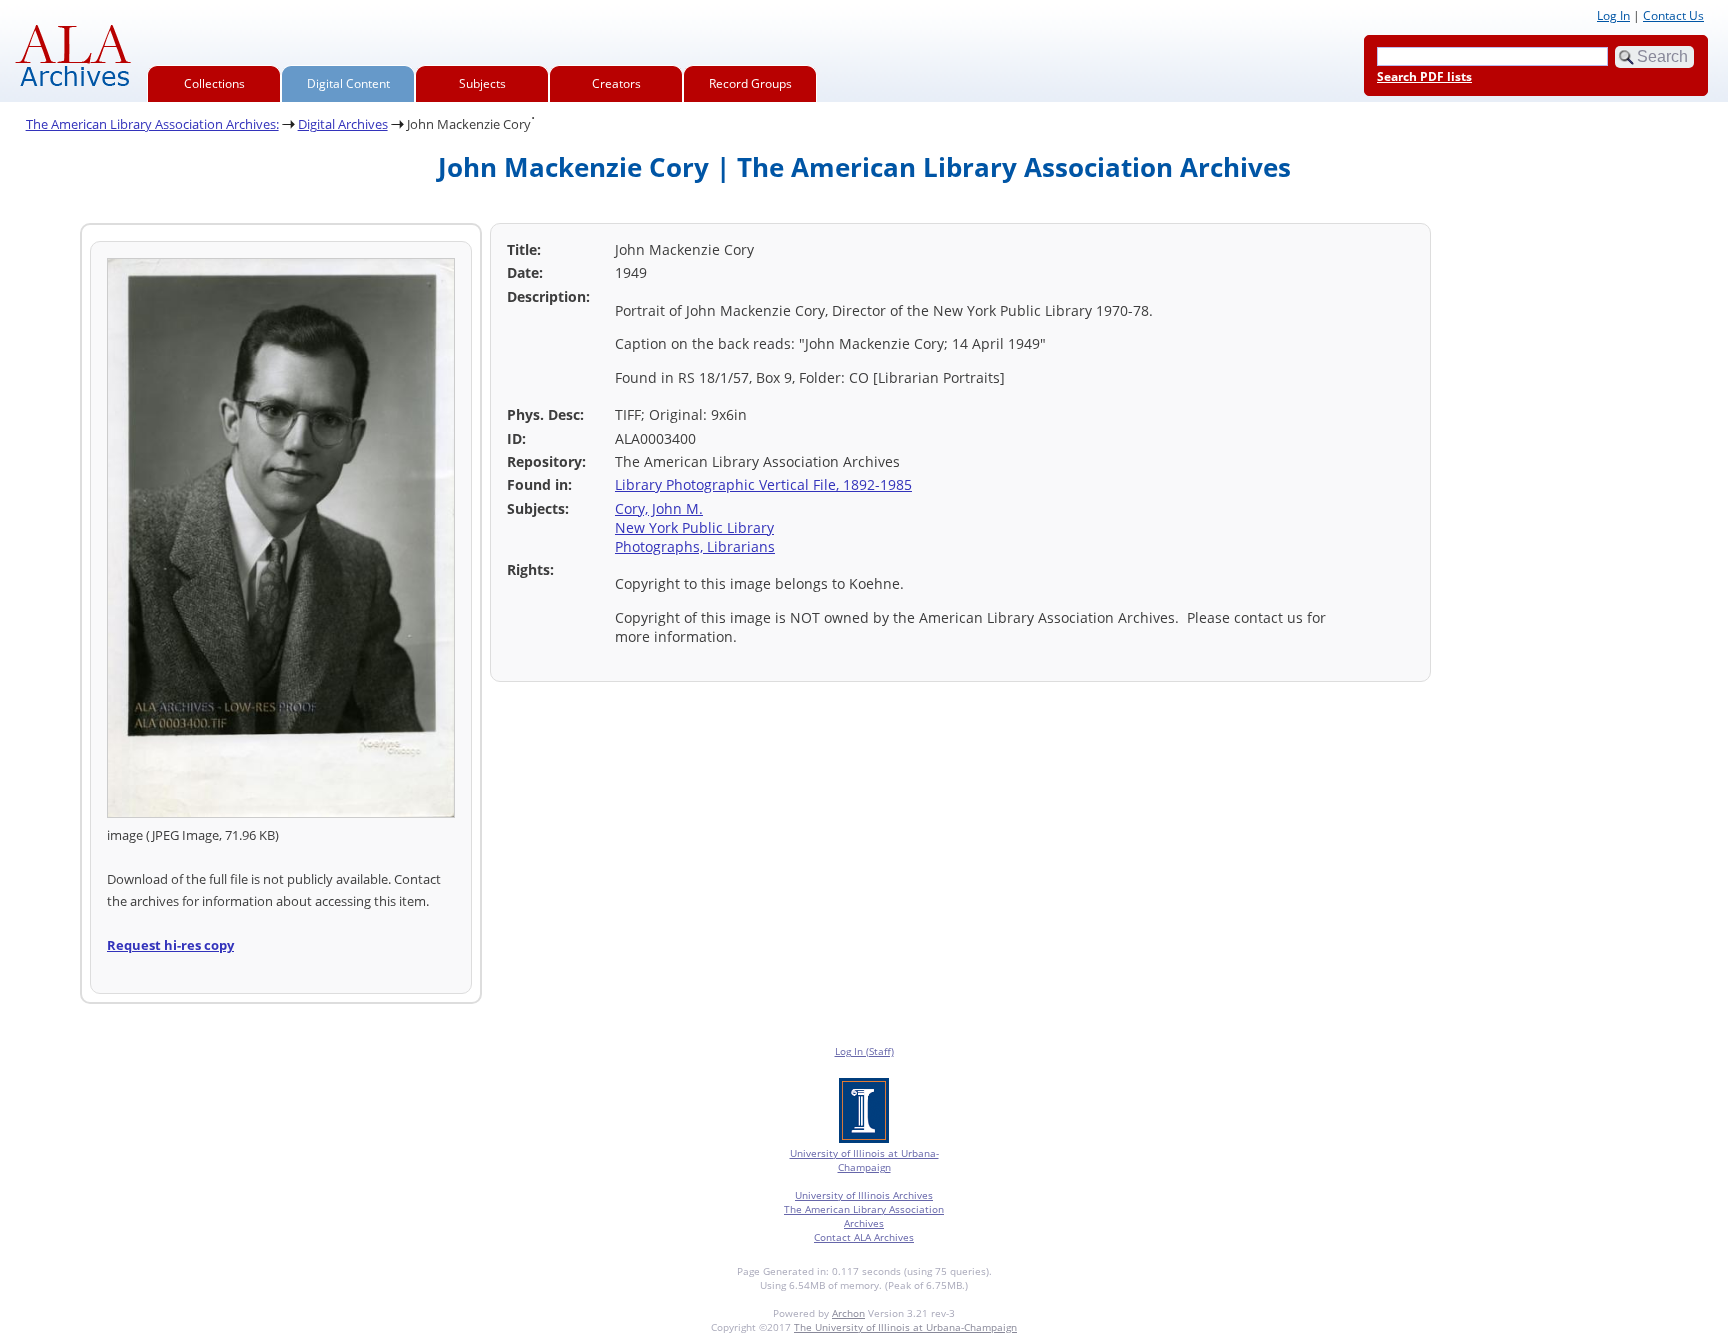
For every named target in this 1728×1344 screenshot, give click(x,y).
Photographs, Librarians (695, 546)
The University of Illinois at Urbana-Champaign (905, 1327)
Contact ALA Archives (864, 1237)
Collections (214, 83)
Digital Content (348, 83)
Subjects (482, 83)
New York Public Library (694, 527)
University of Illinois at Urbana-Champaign (864, 1160)
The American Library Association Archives (864, 1216)
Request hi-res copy (170, 945)
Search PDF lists (1424, 76)
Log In (1613, 15)
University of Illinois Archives (864, 1195)
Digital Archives (343, 124)
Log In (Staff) (864, 1051)
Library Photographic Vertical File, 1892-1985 (763, 484)
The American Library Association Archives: (152, 124)
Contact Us (1673, 15)
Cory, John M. (659, 508)
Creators (616, 83)
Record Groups (750, 83)
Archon (848, 1313)
